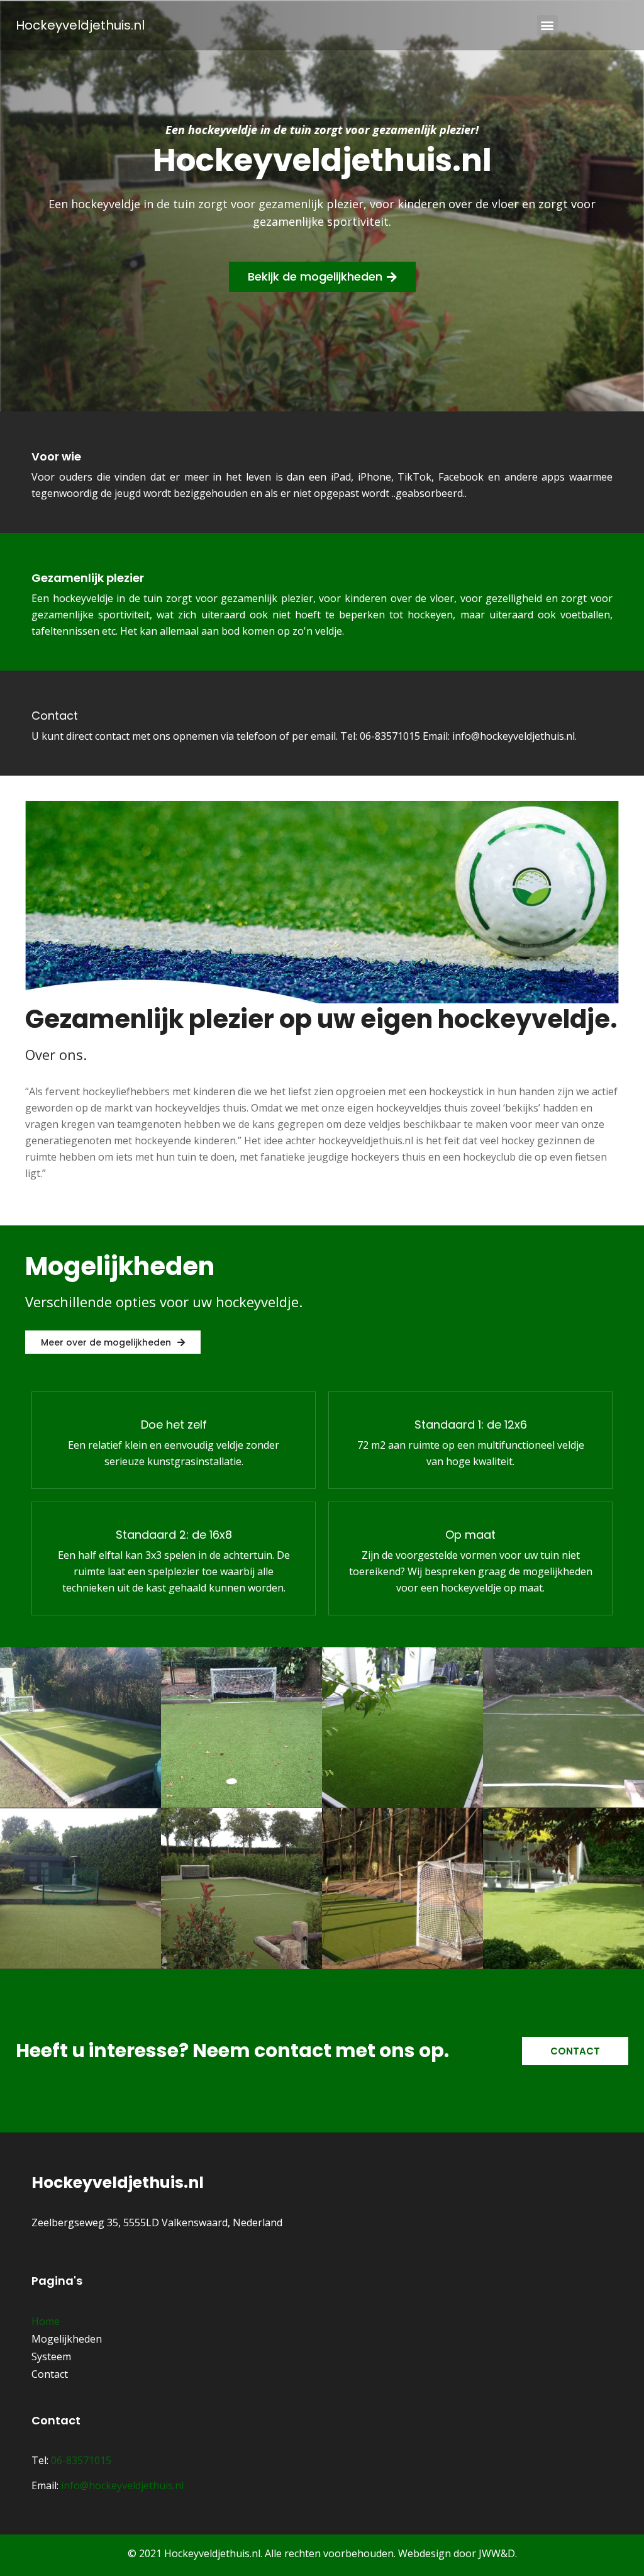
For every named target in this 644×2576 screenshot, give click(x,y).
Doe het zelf (174, 1425)
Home (46, 2321)
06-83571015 (81, 2460)
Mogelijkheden (67, 2339)
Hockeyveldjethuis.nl (80, 25)
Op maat (470, 1535)
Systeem (51, 2356)
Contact (55, 716)
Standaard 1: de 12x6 (471, 1425)
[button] (547, 25)
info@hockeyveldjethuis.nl (122, 2485)
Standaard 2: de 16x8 (174, 1535)
